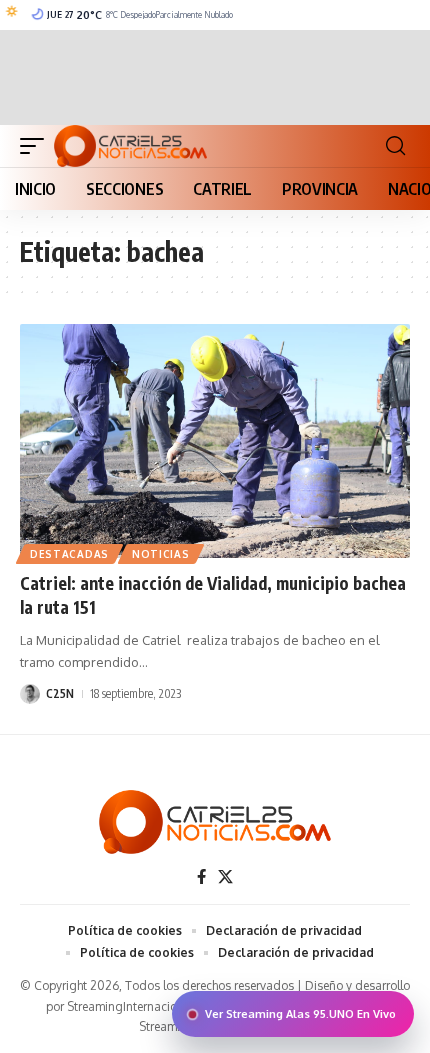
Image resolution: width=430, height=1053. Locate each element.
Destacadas (69, 554)
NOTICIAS (161, 554)
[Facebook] (201, 877)
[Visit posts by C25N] (30, 694)
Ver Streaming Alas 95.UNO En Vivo (300, 1014)
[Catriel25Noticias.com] (130, 146)
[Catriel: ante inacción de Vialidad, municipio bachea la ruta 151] (215, 441)
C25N (60, 693)
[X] (225, 877)
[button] (37, 146)
